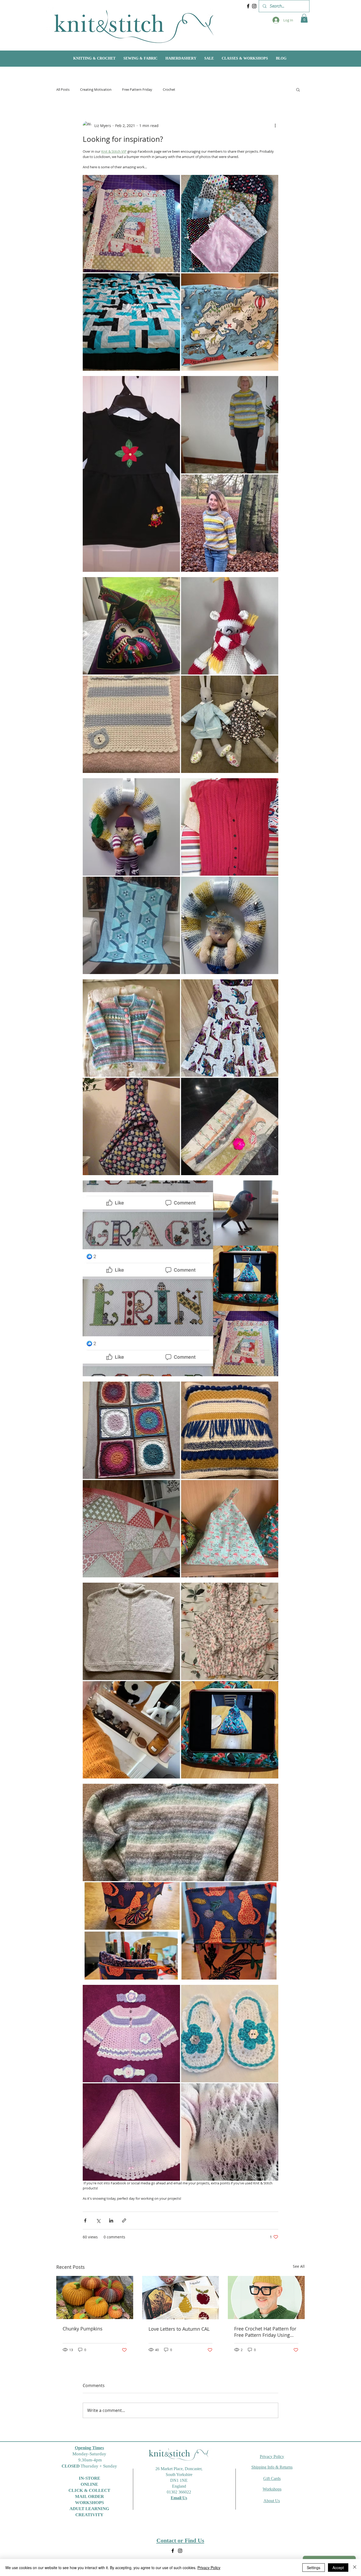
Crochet (169, 89)
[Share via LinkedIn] (111, 2220)
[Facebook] (248, 6)
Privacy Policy (209, 2568)
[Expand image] (181, 273)
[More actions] (275, 125)
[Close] (355, 2568)
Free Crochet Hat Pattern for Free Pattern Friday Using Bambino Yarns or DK (265, 2332)
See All (299, 2266)
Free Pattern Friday (137, 89)
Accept (338, 2568)
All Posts (63, 89)
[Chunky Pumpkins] (95, 2297)
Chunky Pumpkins (83, 2329)
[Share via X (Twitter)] (98, 2220)
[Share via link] (124, 2220)
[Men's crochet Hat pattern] (266, 2297)
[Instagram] (254, 6)
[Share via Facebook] (85, 2220)
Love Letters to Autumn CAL (179, 2329)
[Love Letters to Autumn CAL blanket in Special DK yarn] (181, 2298)
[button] (304, 18)
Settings (314, 2568)
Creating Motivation (96, 89)
